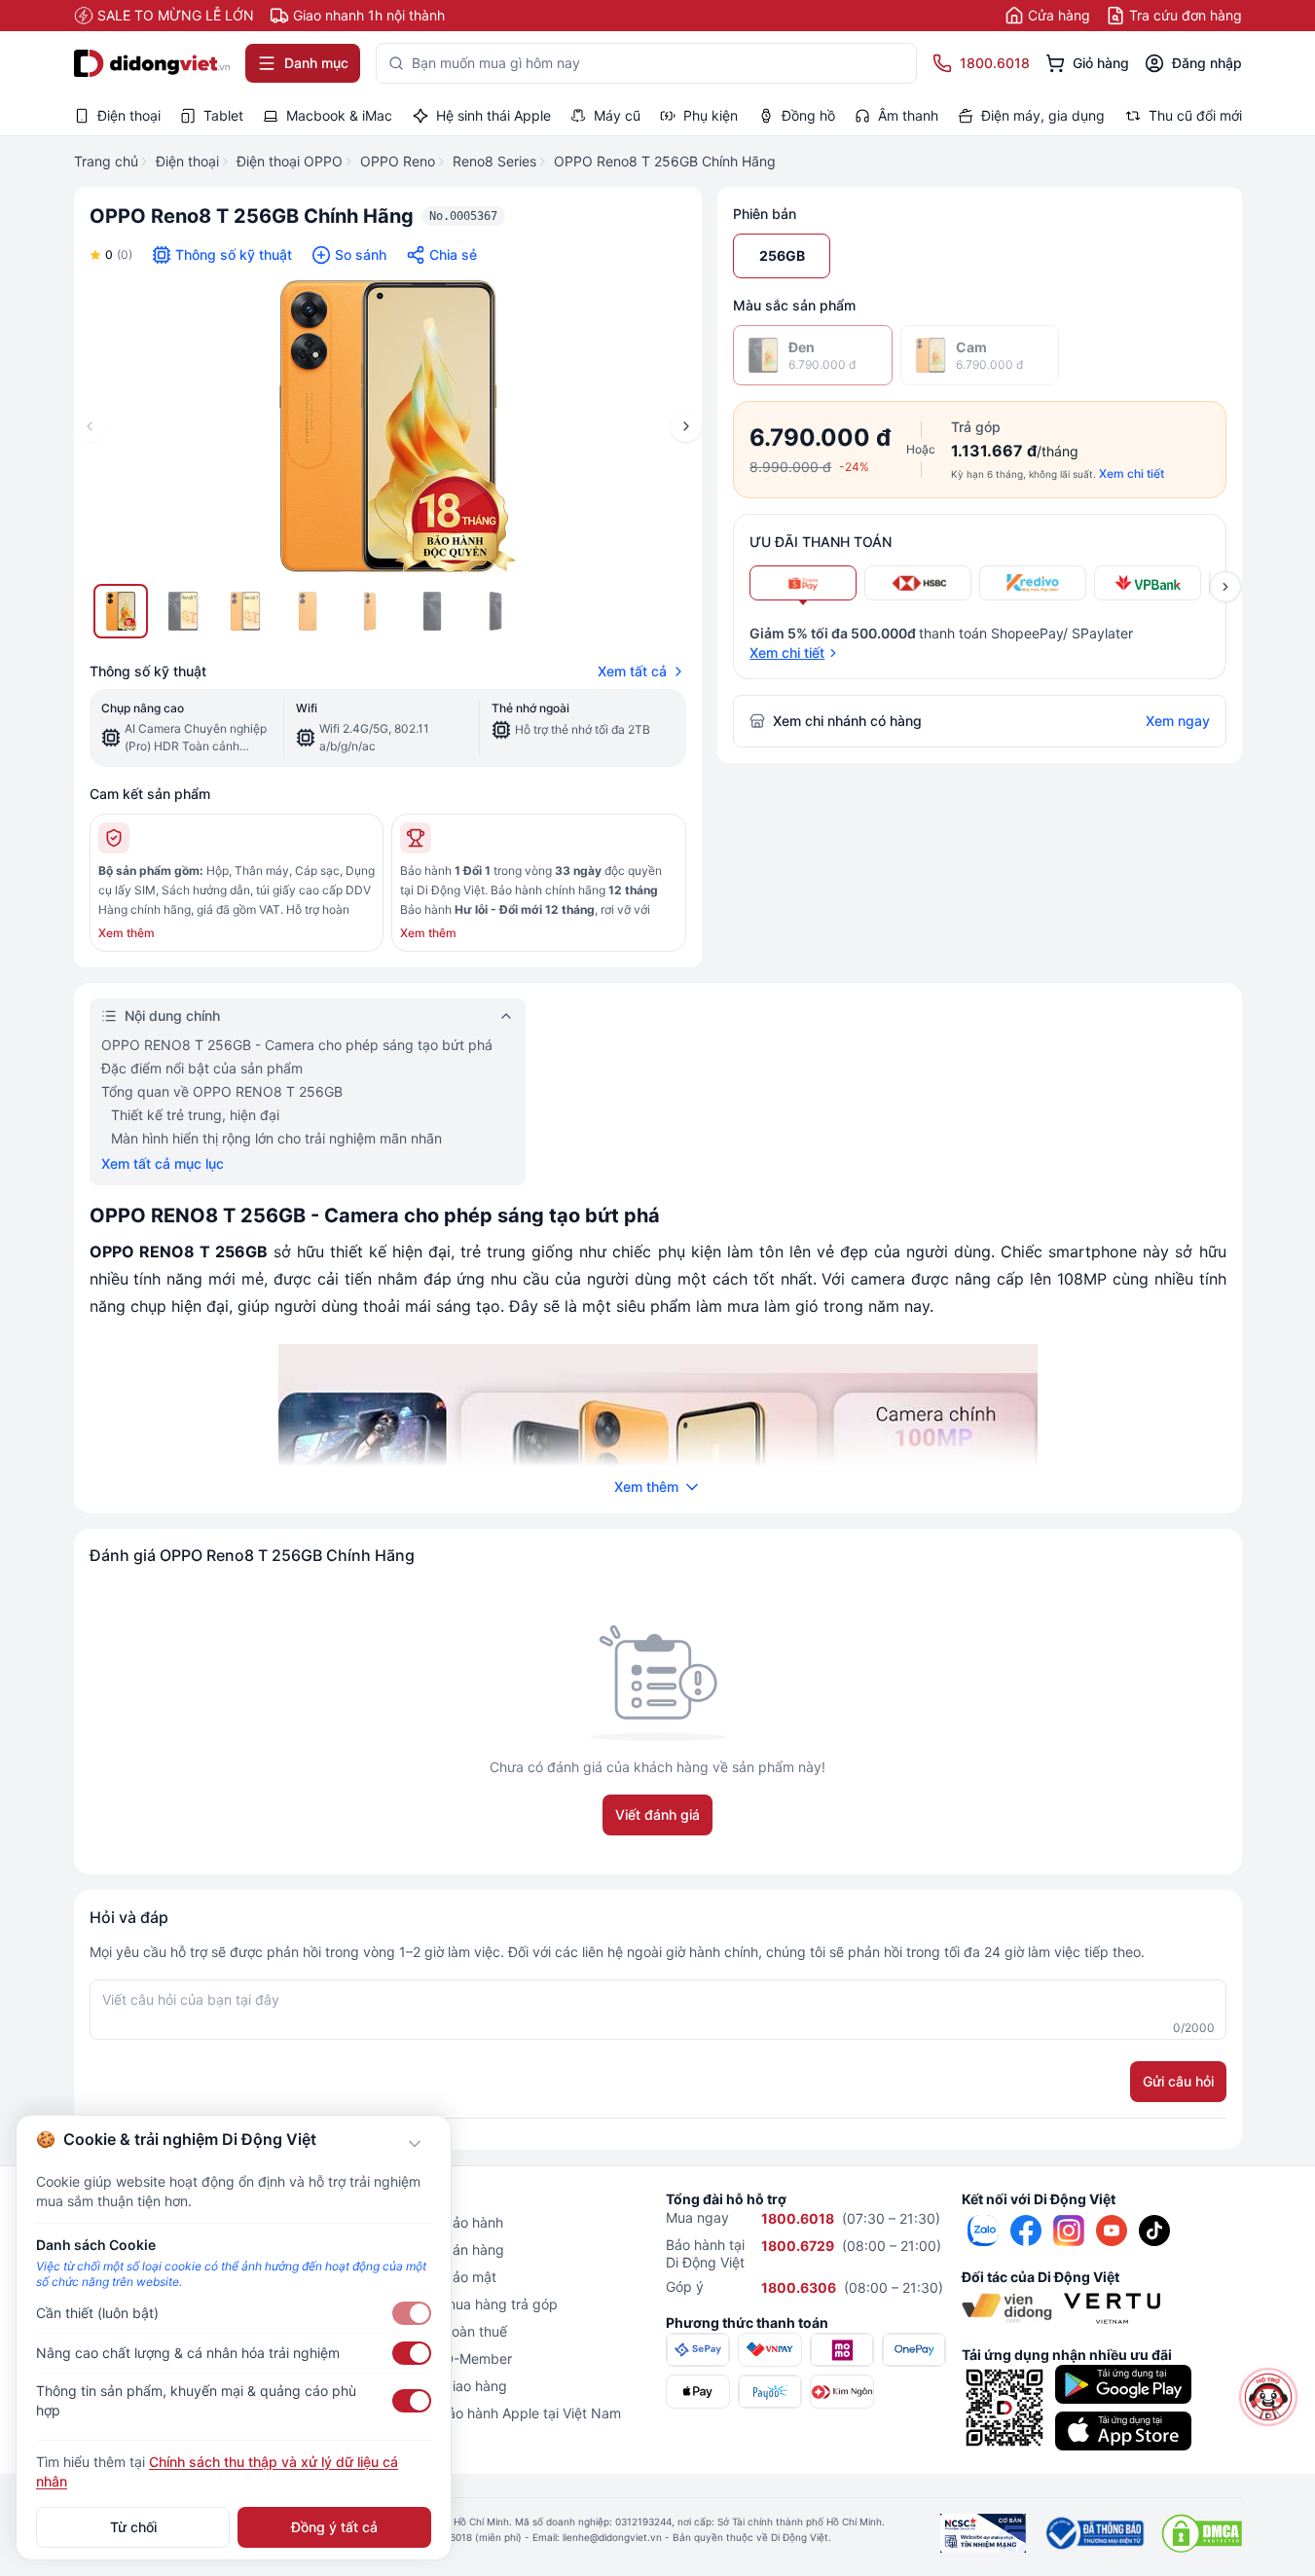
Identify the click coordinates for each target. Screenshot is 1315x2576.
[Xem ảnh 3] (245, 611)
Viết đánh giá (657, 1814)
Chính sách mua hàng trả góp (464, 2304)
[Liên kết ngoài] (983, 2231)
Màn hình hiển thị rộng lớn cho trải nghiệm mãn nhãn (276, 1138)
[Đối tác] (1007, 2308)
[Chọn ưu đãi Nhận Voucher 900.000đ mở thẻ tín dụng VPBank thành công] (1148, 583)
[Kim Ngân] (842, 2392)
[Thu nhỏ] (415, 2144)
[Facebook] (1026, 2231)
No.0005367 (463, 216)
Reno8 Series (494, 161)
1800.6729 (798, 2246)
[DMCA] (1202, 2533)
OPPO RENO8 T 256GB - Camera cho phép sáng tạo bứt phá (297, 1045)
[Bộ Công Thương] (1094, 2533)
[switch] (412, 2313)
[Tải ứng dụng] (1123, 2384)
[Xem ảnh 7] (494, 611)
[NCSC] (983, 2533)
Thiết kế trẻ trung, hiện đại (195, 1115)
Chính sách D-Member (441, 2358)
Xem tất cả (632, 671)
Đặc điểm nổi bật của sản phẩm (202, 1068)
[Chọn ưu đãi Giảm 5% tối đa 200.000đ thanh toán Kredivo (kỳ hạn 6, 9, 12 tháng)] (1033, 583)
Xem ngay (1178, 721)
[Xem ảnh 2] (183, 611)
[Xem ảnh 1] (121, 611)
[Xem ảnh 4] (308, 611)
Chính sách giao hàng (438, 2386)
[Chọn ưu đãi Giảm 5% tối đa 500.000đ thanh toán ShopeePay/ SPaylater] (803, 583)
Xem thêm (127, 933)
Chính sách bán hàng (437, 2249)
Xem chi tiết (1132, 473)
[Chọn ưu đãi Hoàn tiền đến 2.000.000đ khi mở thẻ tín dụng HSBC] (918, 583)
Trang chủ (106, 161)
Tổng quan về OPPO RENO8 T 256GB (222, 1091)
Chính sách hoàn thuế (438, 2331)
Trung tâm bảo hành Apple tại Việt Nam (495, 2413)
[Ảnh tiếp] (686, 426)
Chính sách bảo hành (437, 2222)
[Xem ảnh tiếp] (1225, 587)
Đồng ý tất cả (334, 2527)
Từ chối (133, 2527)
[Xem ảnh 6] (432, 611)
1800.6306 (799, 2287)
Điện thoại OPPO (290, 161)
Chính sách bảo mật (433, 2277)
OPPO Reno (398, 161)
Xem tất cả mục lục (163, 1163)
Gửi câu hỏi (1178, 2081)
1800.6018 (798, 2218)
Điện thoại (187, 161)
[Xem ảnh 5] (370, 611)
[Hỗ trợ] (1269, 2397)
